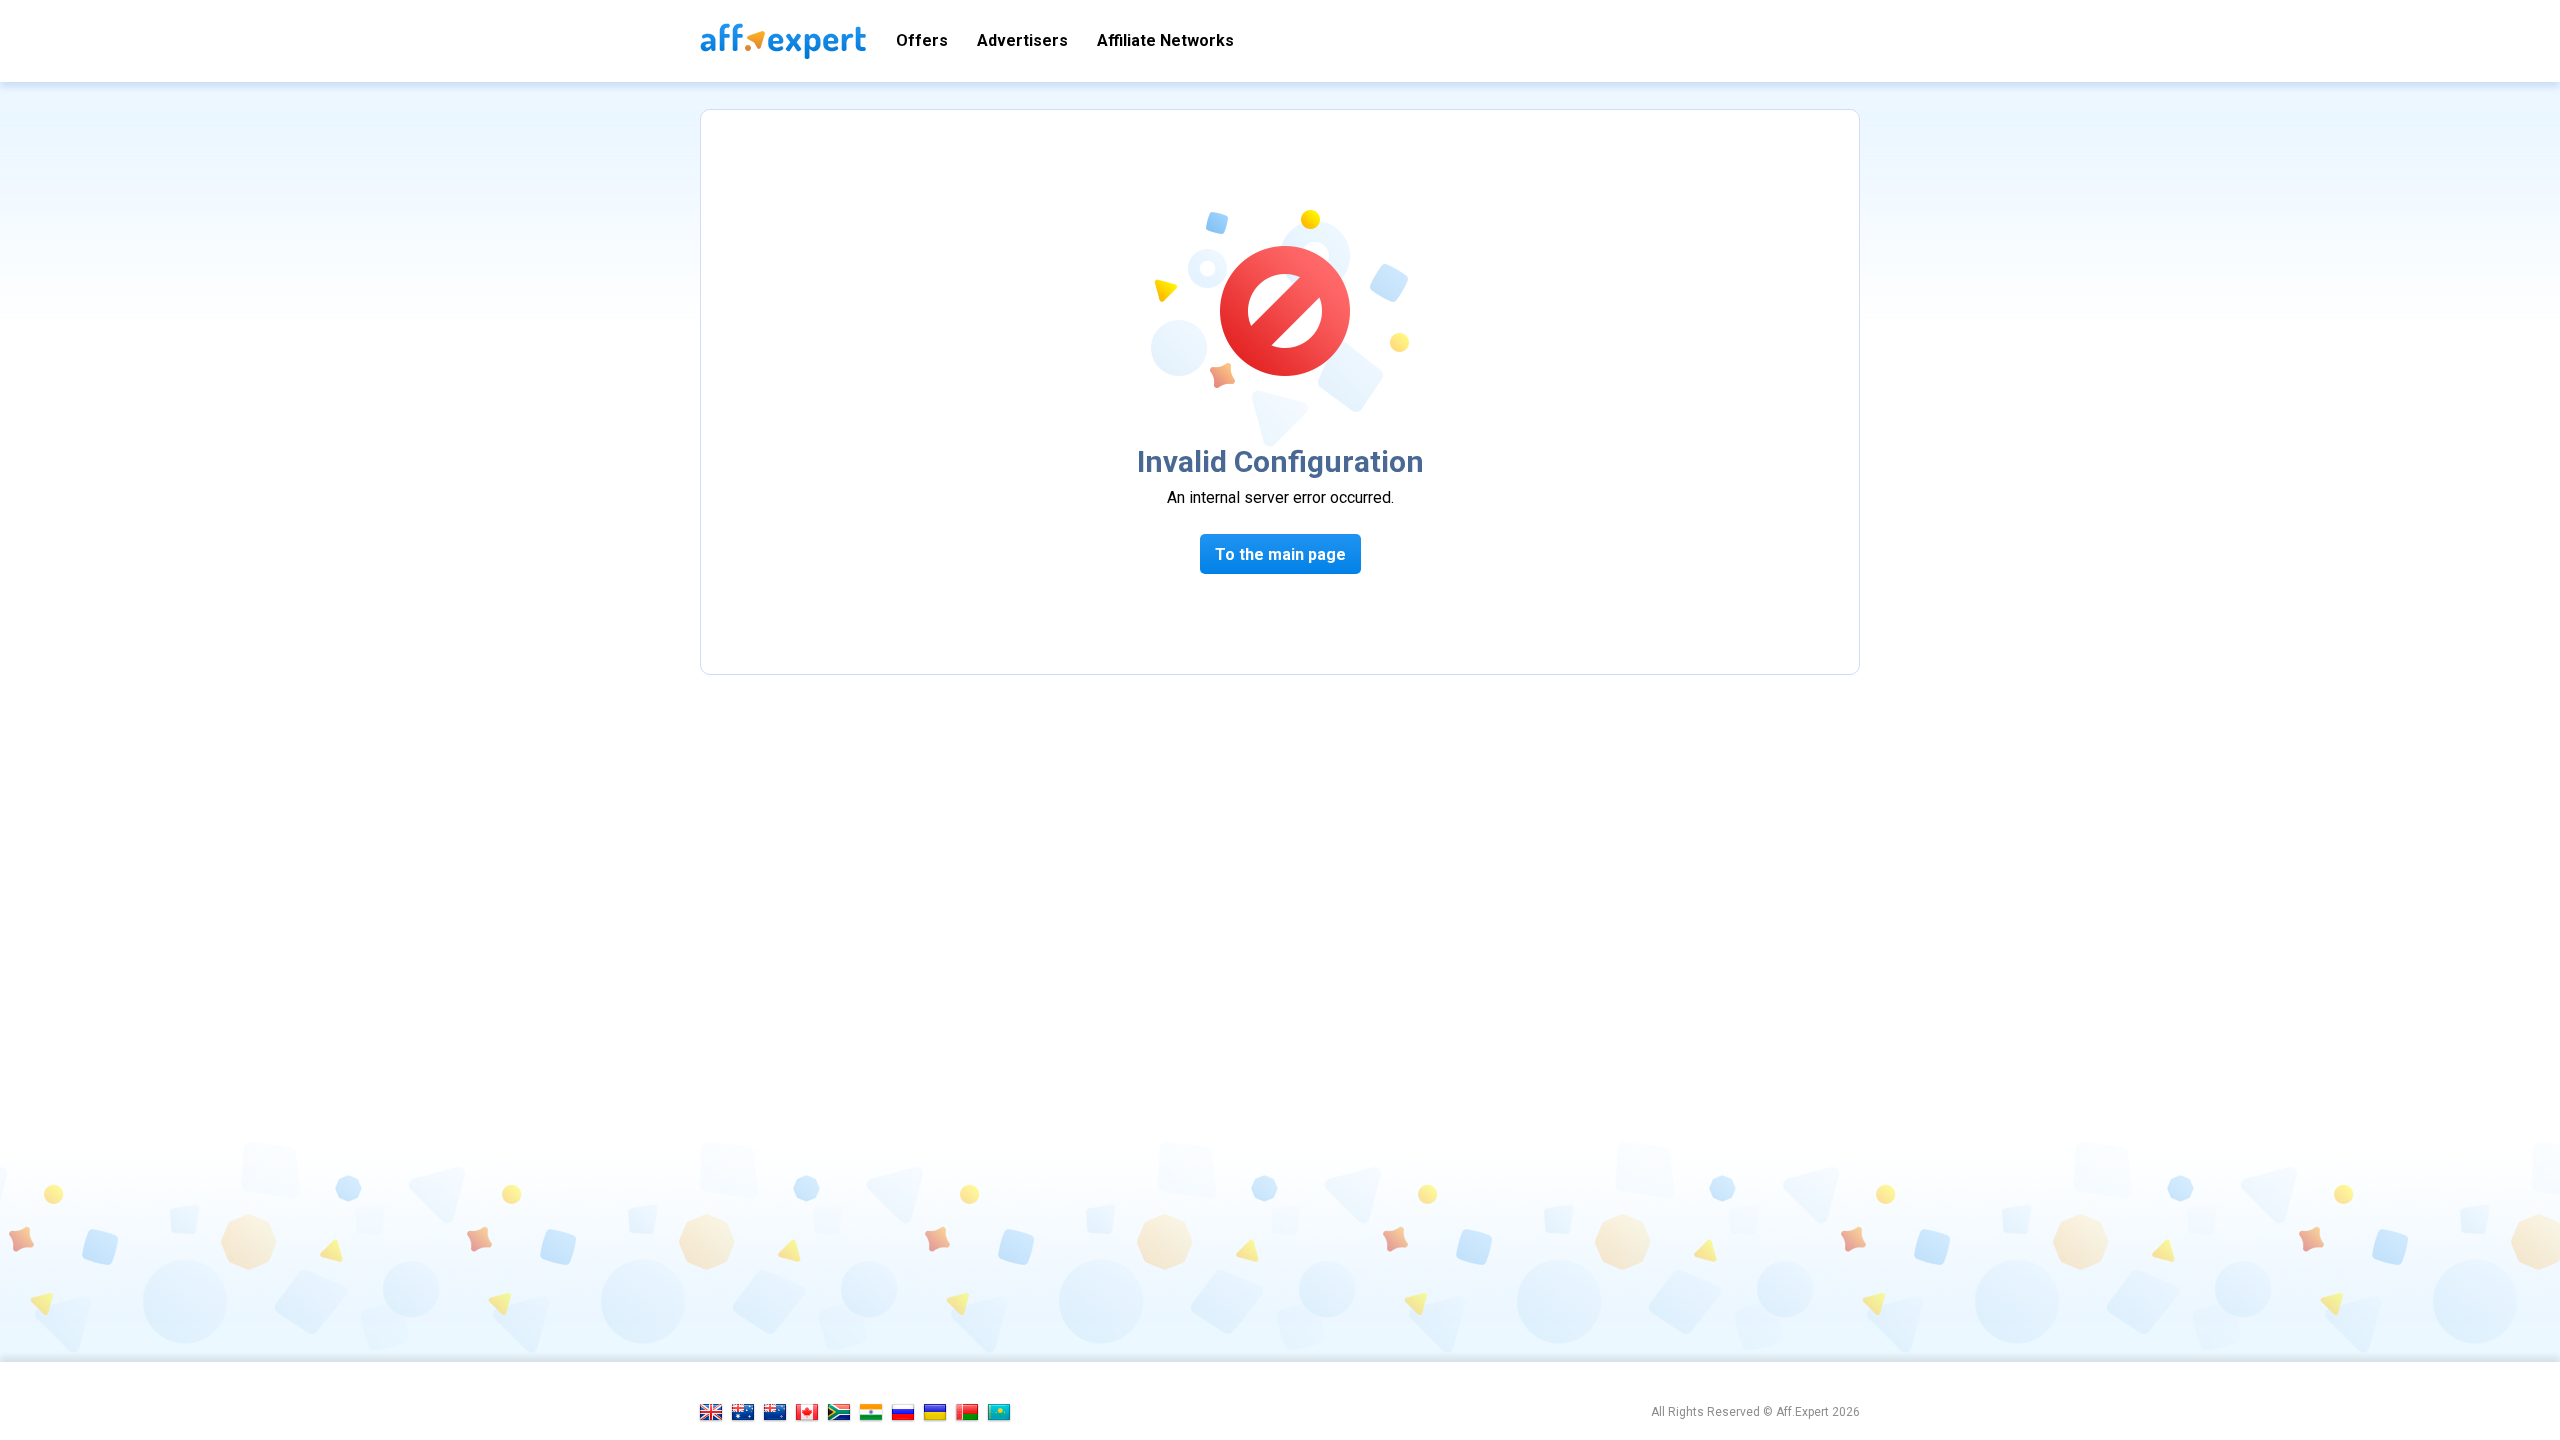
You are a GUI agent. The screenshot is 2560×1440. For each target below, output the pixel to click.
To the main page (1280, 554)
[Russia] (903, 1412)
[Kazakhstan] (999, 1412)
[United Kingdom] (711, 1412)
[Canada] (807, 1412)
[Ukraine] (935, 1412)
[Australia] (743, 1412)
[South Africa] (839, 1412)
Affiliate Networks (1165, 40)
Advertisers (1022, 40)
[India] (871, 1412)
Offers (922, 40)
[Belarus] (967, 1412)
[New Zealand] (775, 1412)
